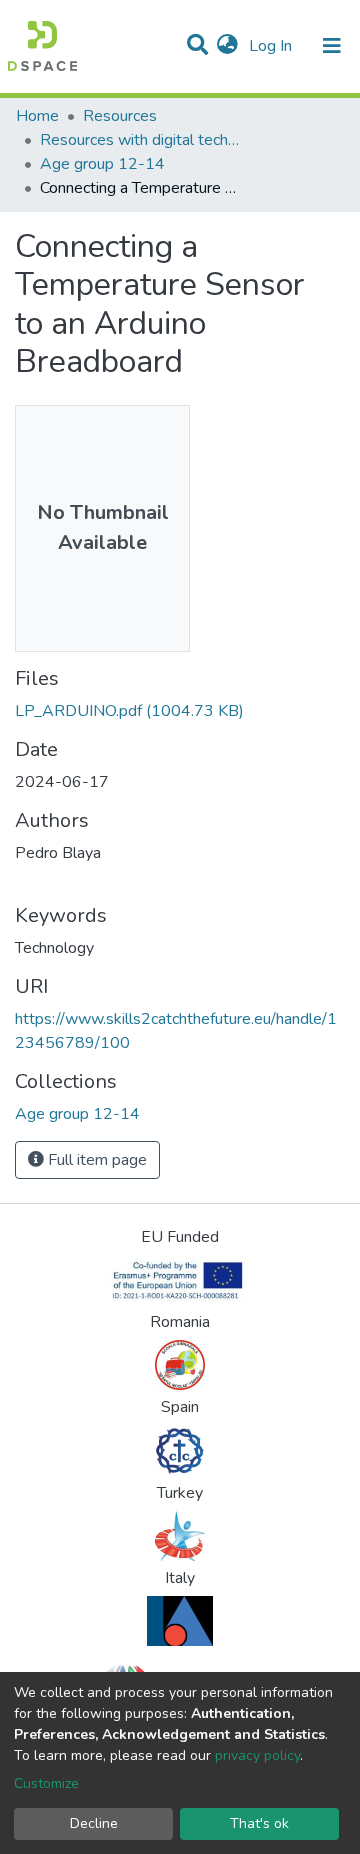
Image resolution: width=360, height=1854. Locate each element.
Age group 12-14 (102, 164)
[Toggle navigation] (332, 46)
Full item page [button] (95, 1160)
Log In (272, 46)
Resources (120, 116)
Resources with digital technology (140, 140)
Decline (94, 1823)
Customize (46, 1783)
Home (37, 116)
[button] (227, 46)
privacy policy (257, 1755)
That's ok (259, 1823)
